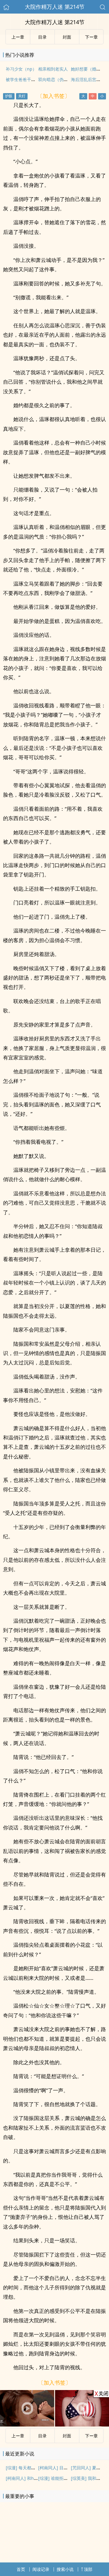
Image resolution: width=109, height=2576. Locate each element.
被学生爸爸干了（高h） (28, 79)
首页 (21, 2569)
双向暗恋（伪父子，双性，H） (67, 79)
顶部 (88, 2569)
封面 (67, 37)
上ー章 (18, 37)
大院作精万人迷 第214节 (55, 7)
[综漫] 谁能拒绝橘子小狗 (61, 2478)
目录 (42, 37)
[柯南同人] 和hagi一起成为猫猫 (36, 2478)
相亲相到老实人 (53, 69)
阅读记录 (41, 2569)
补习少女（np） (21, 69)
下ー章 (91, 37)
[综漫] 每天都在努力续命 (29, 2468)
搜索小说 (65, 2569)
